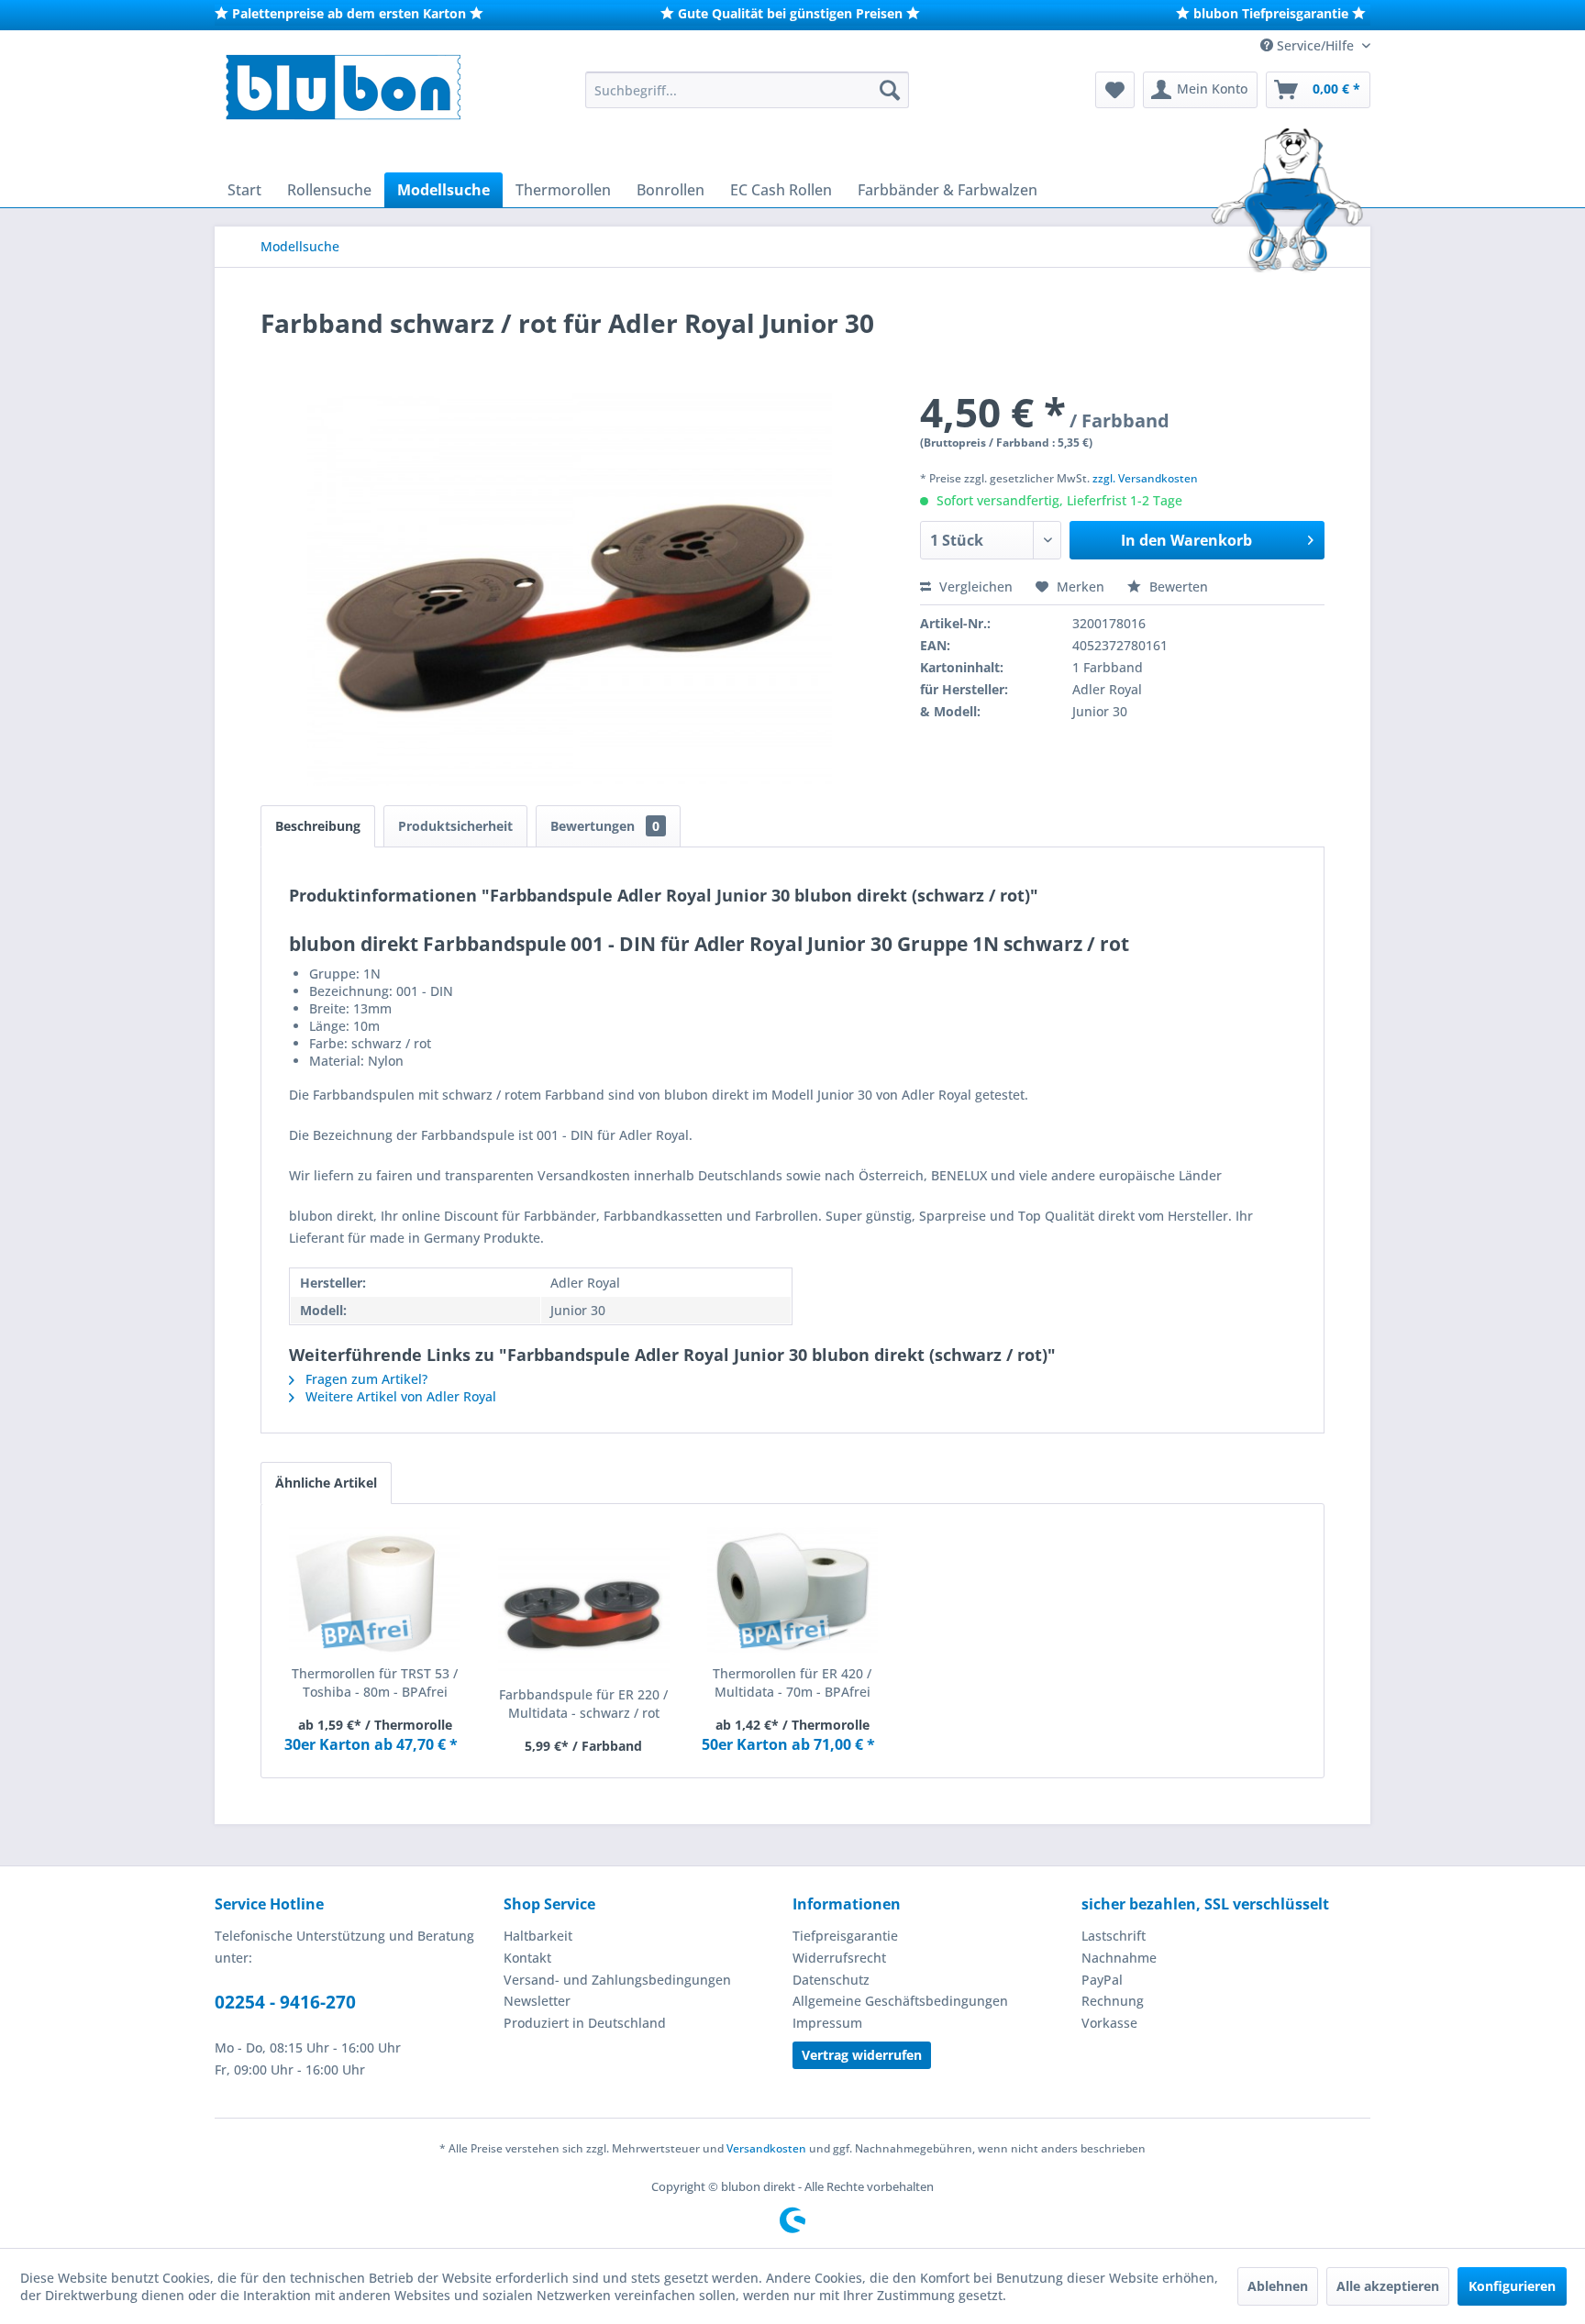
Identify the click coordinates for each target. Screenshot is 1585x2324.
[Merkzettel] (1115, 90)
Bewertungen (605, 826)
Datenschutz (831, 1980)
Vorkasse (1109, 2023)
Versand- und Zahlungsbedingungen (617, 1980)
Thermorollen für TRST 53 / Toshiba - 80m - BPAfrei (375, 1682)
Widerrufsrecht (839, 1958)
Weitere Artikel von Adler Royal (399, 1396)
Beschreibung (318, 826)
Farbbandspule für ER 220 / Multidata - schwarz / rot (583, 1704)
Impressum (827, 2023)
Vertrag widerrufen (862, 2055)
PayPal (1102, 1980)
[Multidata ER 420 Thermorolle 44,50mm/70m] (792, 1591)
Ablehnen (1278, 2286)
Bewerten (1177, 587)
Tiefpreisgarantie (845, 1936)
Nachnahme (1119, 1958)
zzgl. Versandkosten (1145, 478)
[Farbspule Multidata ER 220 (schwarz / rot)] (584, 1612)
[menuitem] (747, 90)
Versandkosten (766, 2148)
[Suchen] (890, 90)
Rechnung (1113, 2001)
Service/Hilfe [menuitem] (1315, 45)
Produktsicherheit (455, 826)
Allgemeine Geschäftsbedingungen (900, 2001)
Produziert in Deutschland (585, 2023)
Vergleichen (974, 587)
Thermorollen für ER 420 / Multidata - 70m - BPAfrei (792, 1682)
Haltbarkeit (538, 1936)
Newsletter (537, 2001)
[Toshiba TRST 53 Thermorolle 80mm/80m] (375, 1591)
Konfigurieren (1512, 2286)
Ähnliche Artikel (326, 1483)
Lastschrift (1114, 1936)
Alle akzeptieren (1388, 2286)
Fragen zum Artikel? (365, 1379)
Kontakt (527, 1958)
